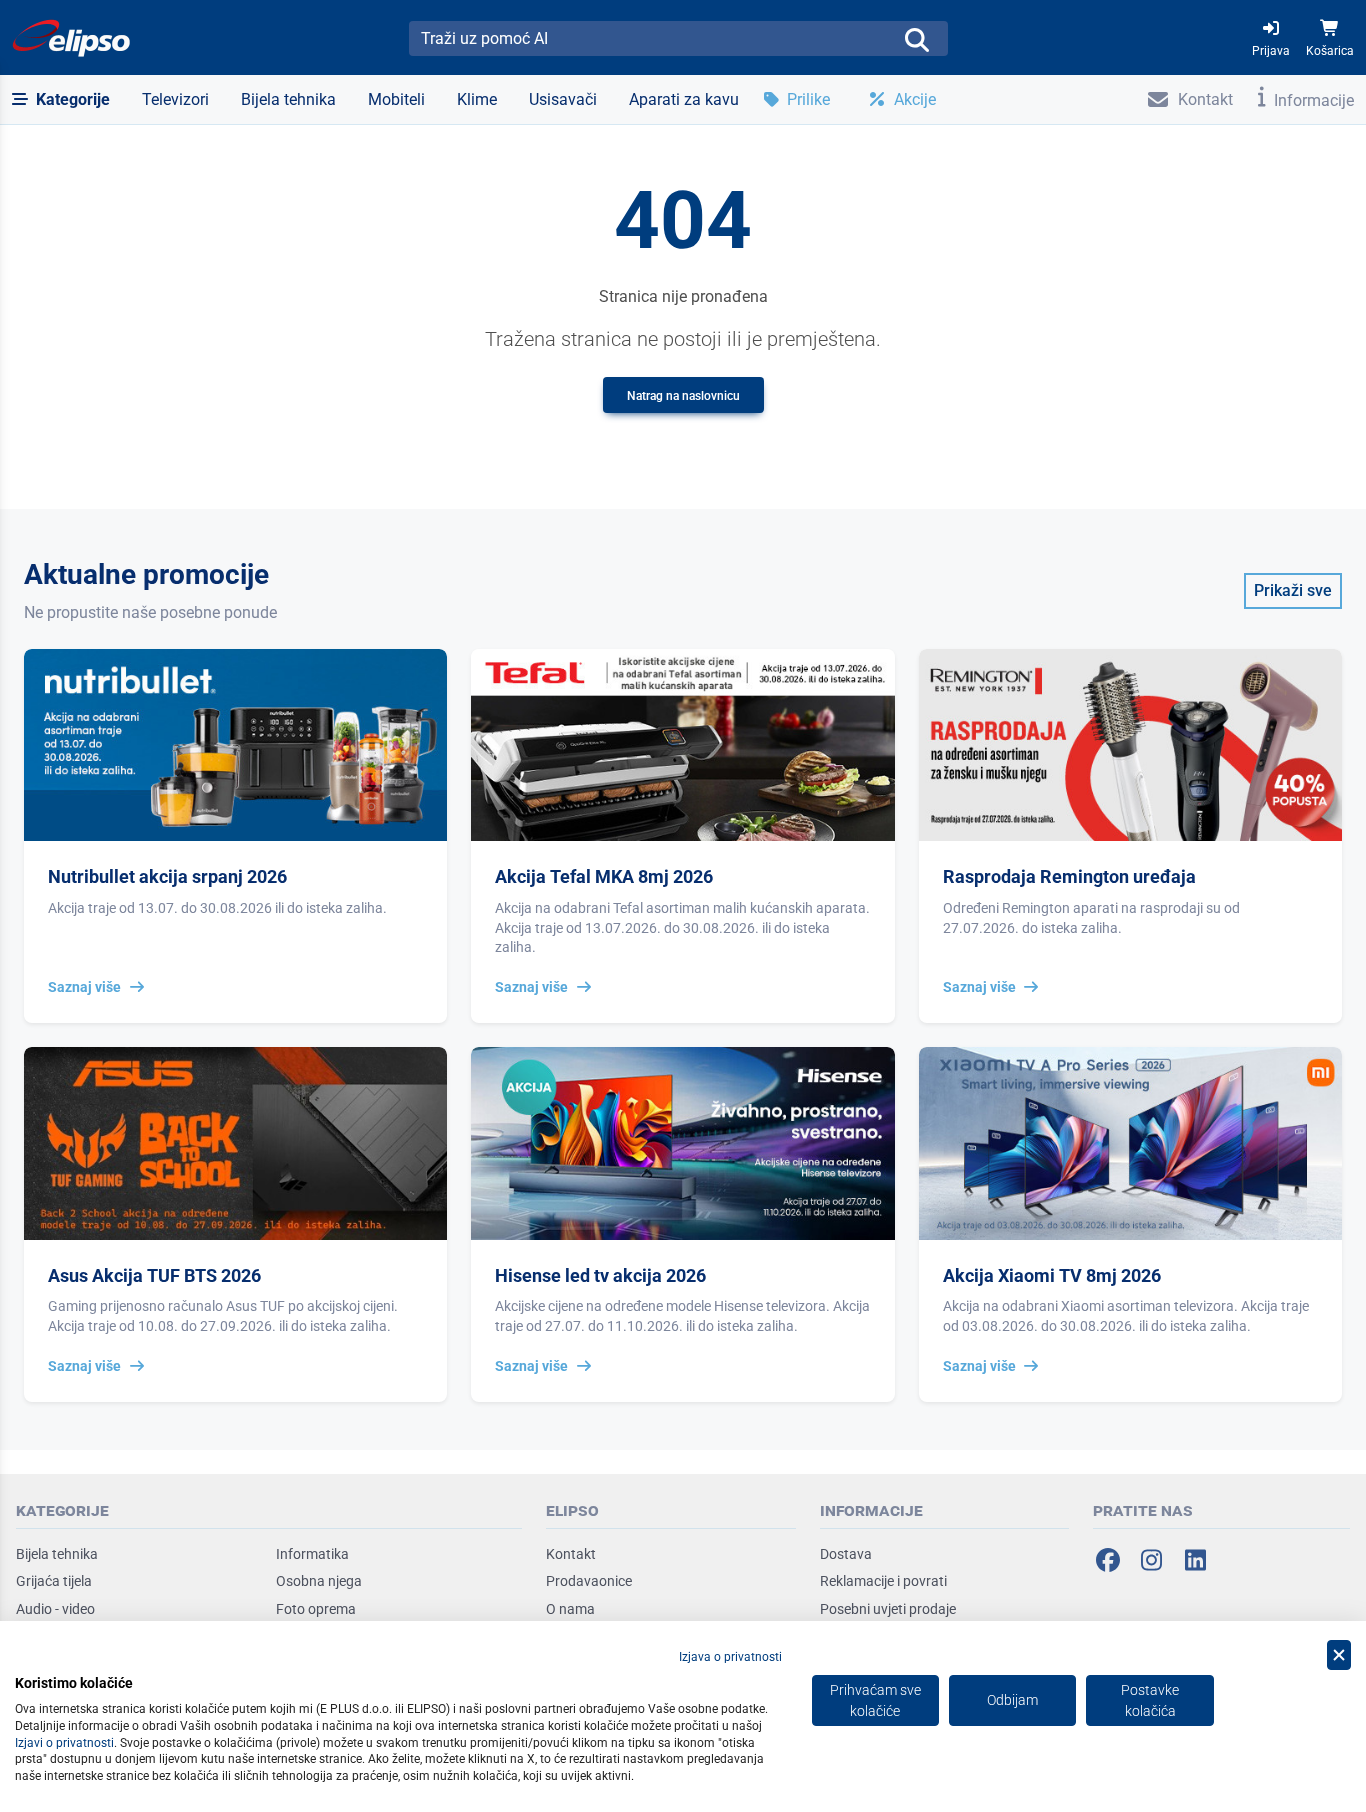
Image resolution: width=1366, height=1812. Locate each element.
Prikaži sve (1293, 590)
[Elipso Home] (72, 38)
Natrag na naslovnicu (683, 396)
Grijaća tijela (54, 1581)
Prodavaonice (589, 1581)
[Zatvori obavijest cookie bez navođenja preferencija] (1339, 1655)
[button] (61, 100)
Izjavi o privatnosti (64, 1743)
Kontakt (571, 1554)
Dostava (846, 1554)
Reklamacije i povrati (883, 1581)
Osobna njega (319, 1581)
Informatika (312, 1554)
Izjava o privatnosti (730, 1657)
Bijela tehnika (57, 1554)
